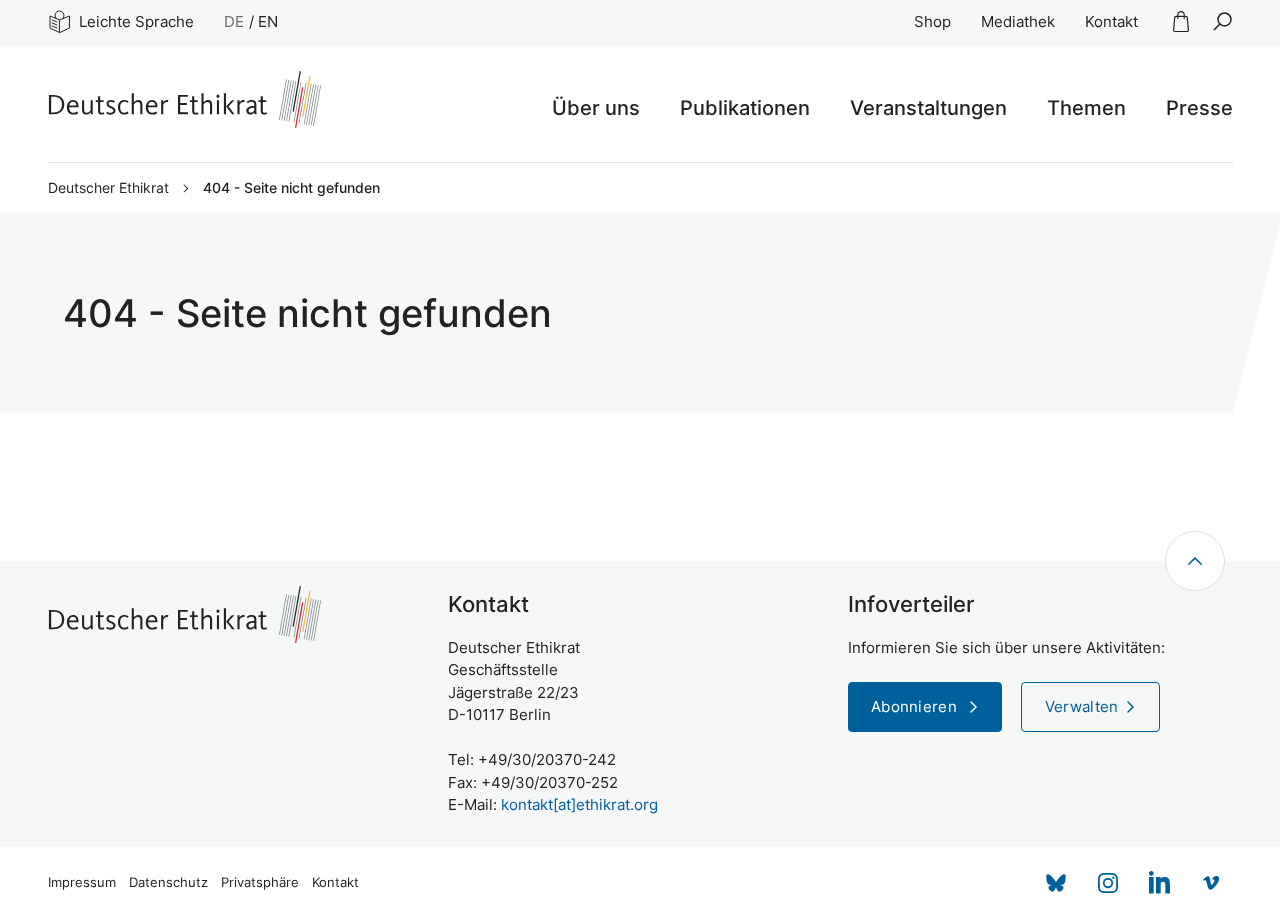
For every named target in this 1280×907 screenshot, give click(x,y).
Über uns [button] (596, 108)
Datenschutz (168, 882)
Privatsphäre (260, 882)
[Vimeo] (1212, 883)
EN (268, 21)
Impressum (82, 882)
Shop (932, 21)
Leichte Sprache (136, 21)
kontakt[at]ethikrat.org (579, 804)
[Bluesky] (1056, 883)
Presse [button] (1199, 108)
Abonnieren (916, 706)
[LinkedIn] (1160, 883)
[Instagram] (1108, 883)
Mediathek (1018, 21)
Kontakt (1111, 21)
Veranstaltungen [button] (928, 108)
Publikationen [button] (745, 108)
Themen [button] (1086, 108)
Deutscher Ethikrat (108, 188)
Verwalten (1082, 706)
